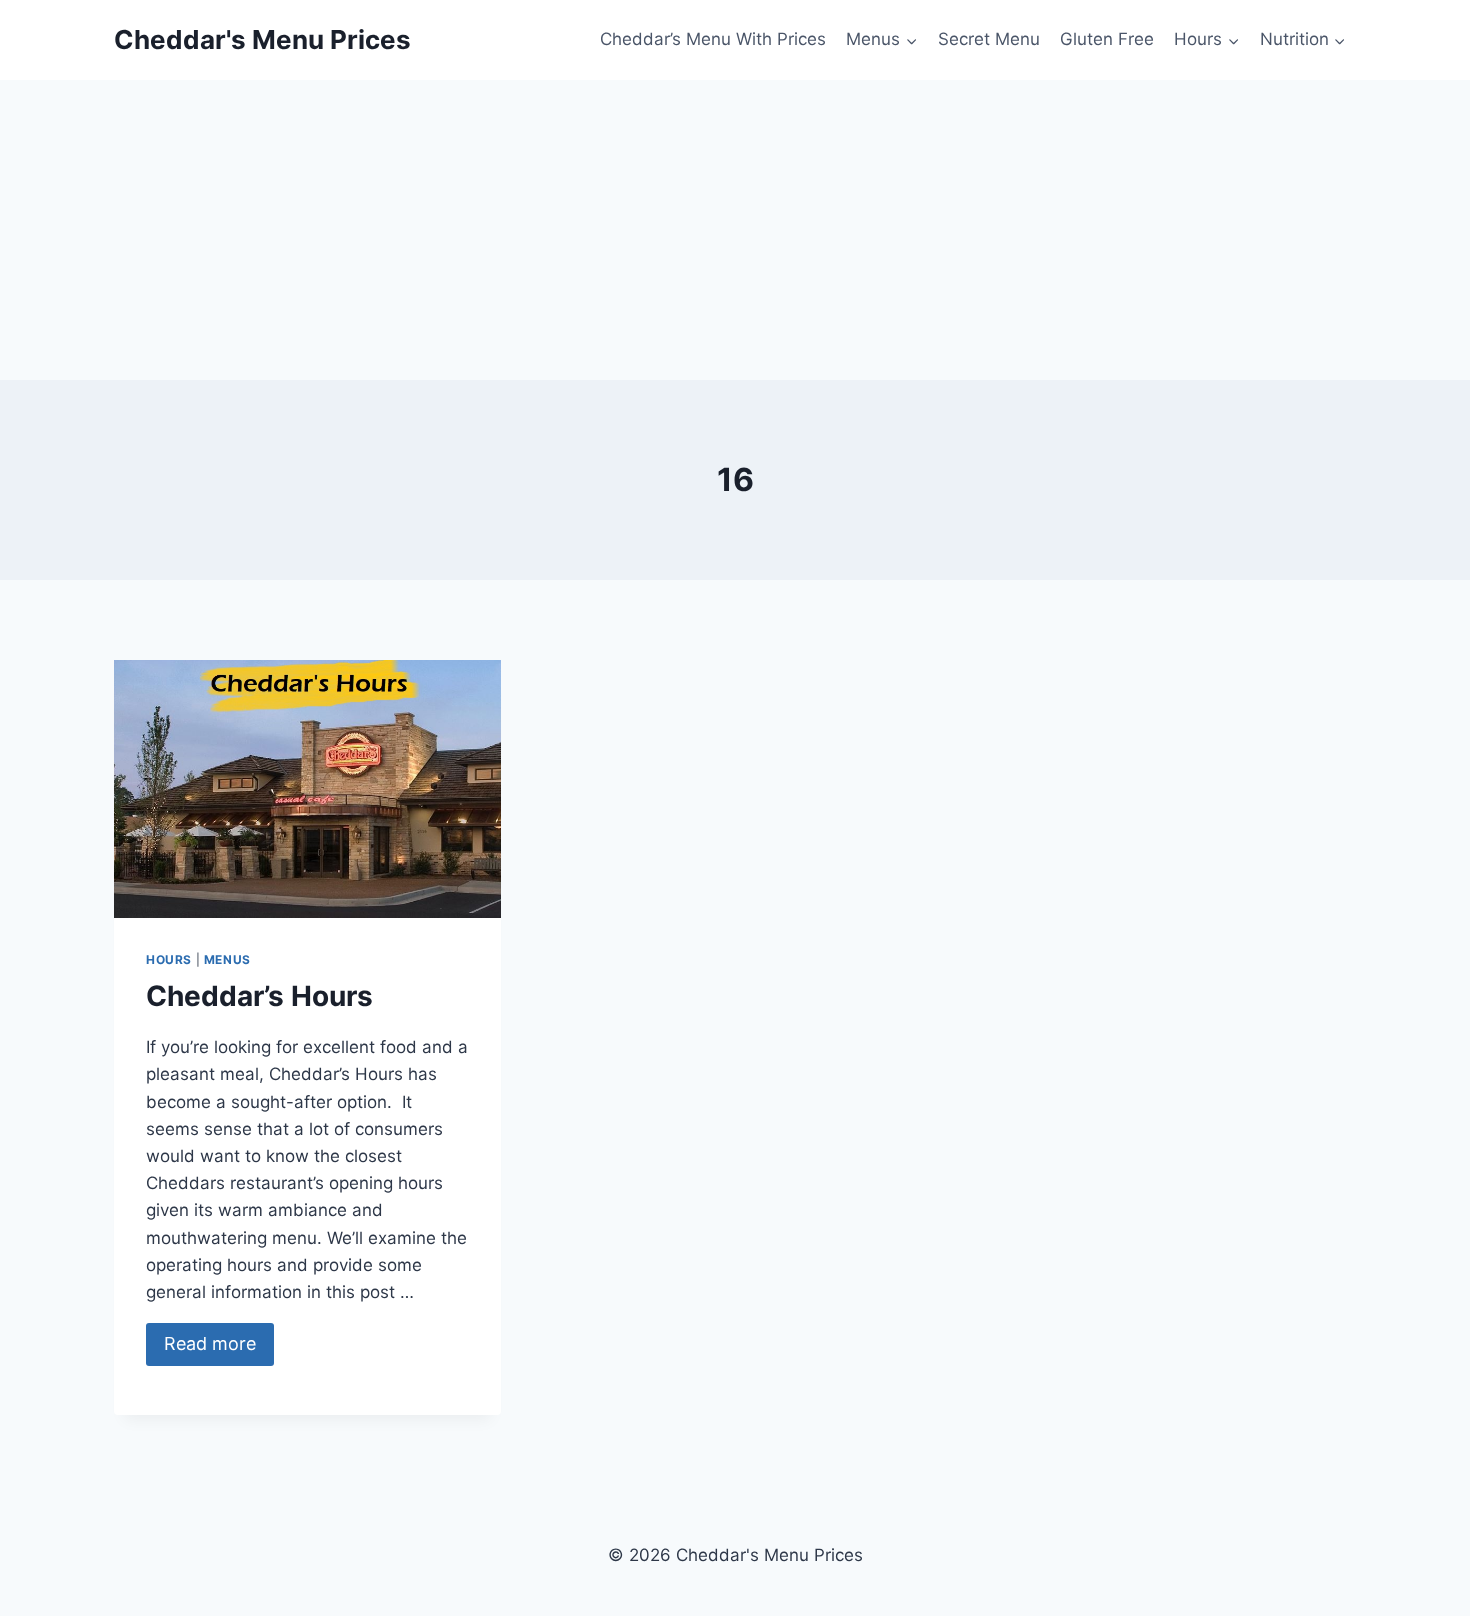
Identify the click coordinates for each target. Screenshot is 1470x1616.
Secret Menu (989, 39)
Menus (227, 959)
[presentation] (307, 789)
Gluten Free (1107, 39)
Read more (210, 1343)
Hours (169, 959)
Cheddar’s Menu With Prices (713, 39)
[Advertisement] (735, 230)
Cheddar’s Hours (259, 996)
